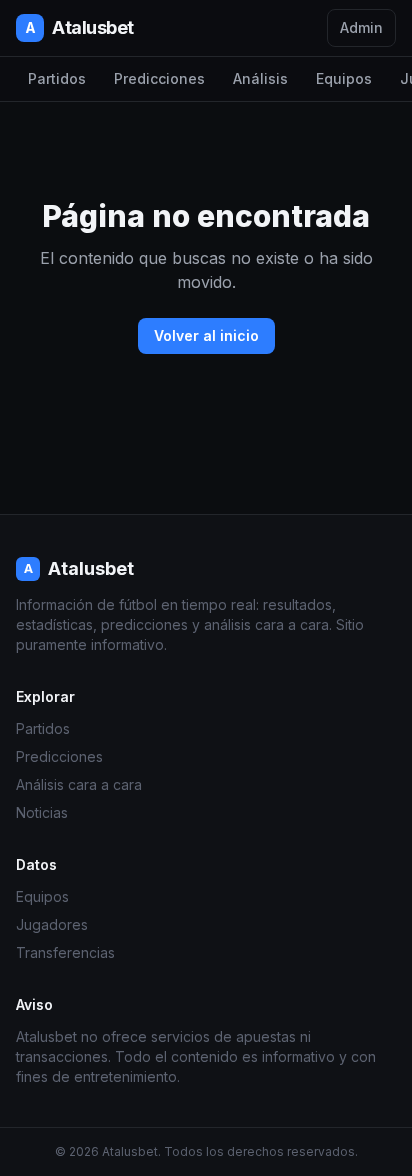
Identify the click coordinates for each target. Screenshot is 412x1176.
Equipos (344, 78)
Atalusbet (79, 27)
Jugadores (52, 924)
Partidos (57, 78)
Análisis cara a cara (79, 784)
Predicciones (159, 78)
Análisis (260, 78)
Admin (361, 27)
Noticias (42, 812)
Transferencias (65, 952)
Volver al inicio (206, 335)
